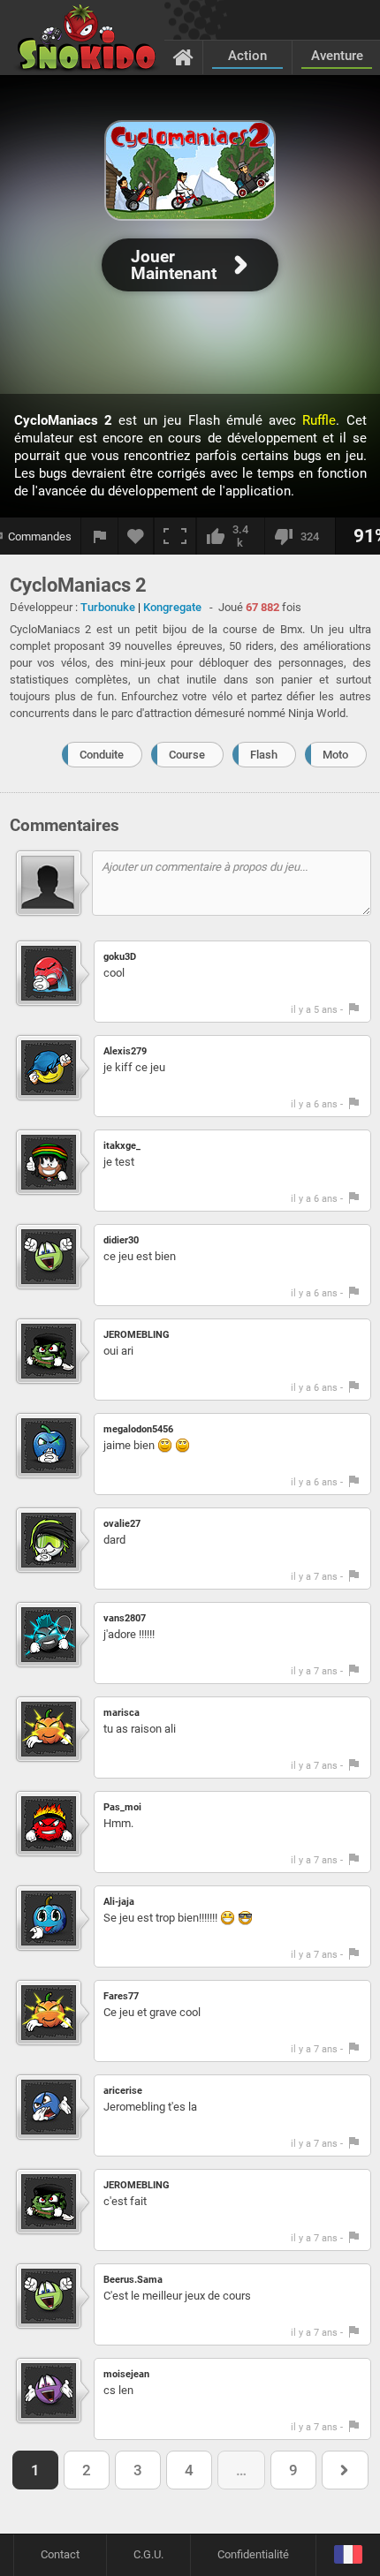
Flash (264, 755)
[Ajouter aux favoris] (136, 536)
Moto (335, 755)
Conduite (102, 755)
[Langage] (348, 2555)
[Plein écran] (175, 536)
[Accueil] (183, 57)
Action (247, 56)
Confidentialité (253, 2554)
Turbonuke (108, 607)
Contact (60, 2554)
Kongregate (172, 607)
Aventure (337, 56)
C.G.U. (148, 2554)
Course (187, 755)
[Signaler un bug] (100, 536)
